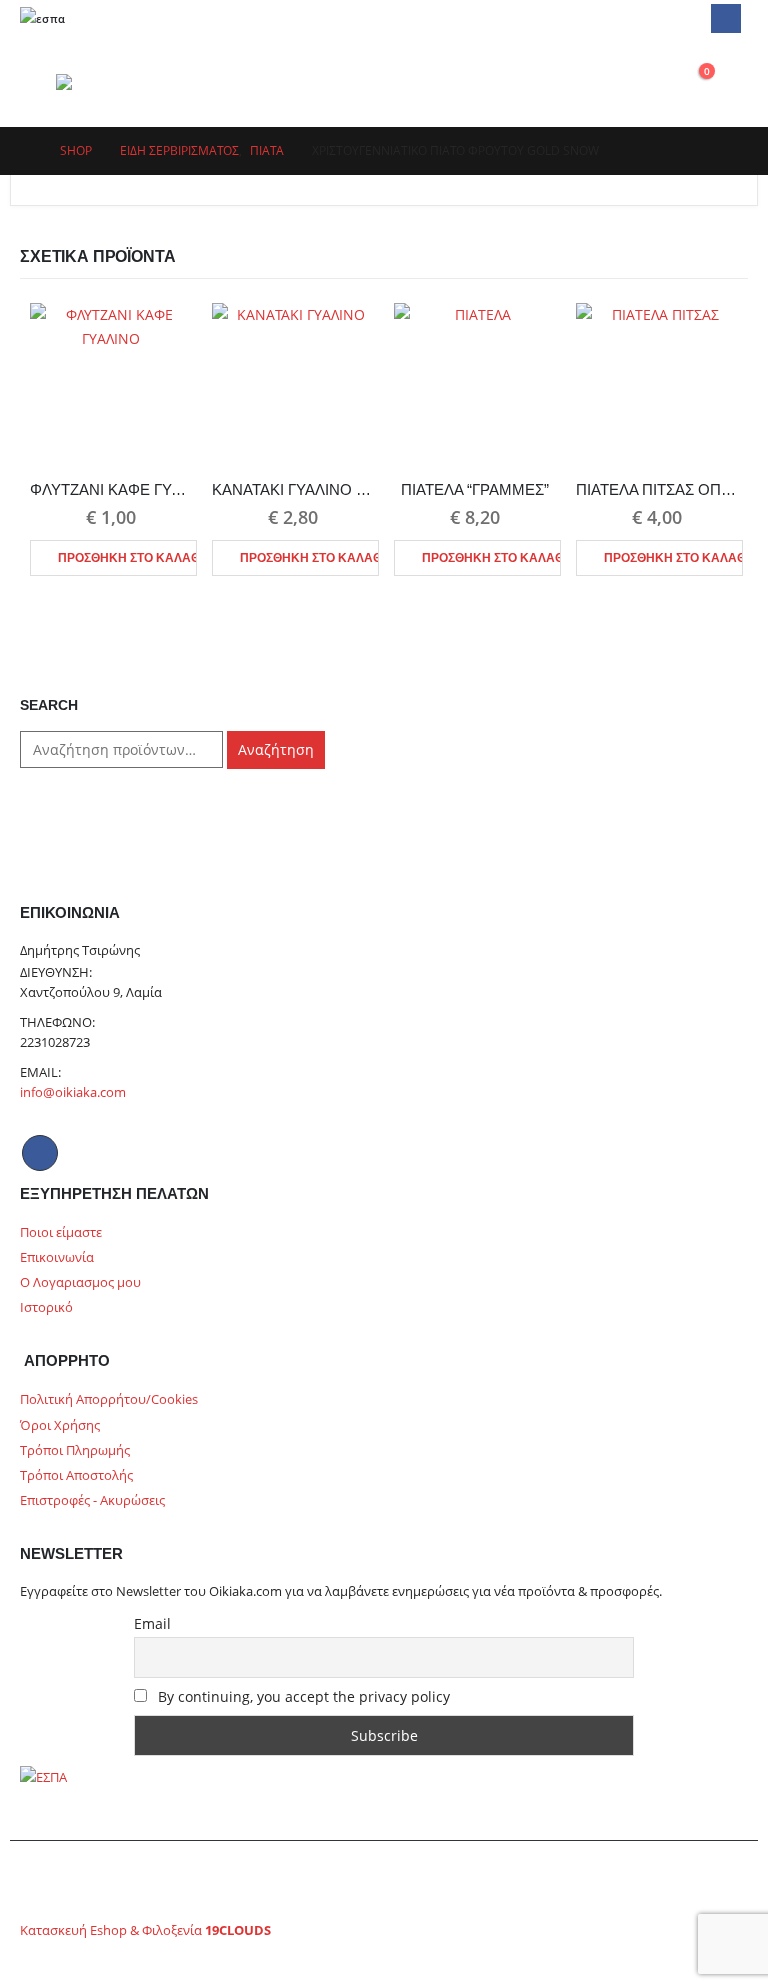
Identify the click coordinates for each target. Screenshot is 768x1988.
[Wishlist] (647, 81)
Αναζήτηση (276, 749)
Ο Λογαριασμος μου (80, 1282)
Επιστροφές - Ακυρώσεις (92, 1500)
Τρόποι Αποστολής (76, 1475)
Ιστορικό (46, 1307)
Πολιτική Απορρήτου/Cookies (109, 1399)
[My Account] (601, 81)
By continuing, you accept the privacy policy (302, 1696)
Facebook (40, 1153)
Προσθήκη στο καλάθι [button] (127, 558)
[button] (38, 82)
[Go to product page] (111, 384)
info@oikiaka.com (73, 1092)
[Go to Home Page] (26, 151)
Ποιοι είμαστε (61, 1232)
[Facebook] (725, 18)
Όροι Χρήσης (60, 1425)
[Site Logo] (107, 82)
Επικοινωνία (57, 1257)
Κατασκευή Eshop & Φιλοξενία (145, 1930)
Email (152, 1623)
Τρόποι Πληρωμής (75, 1450)
